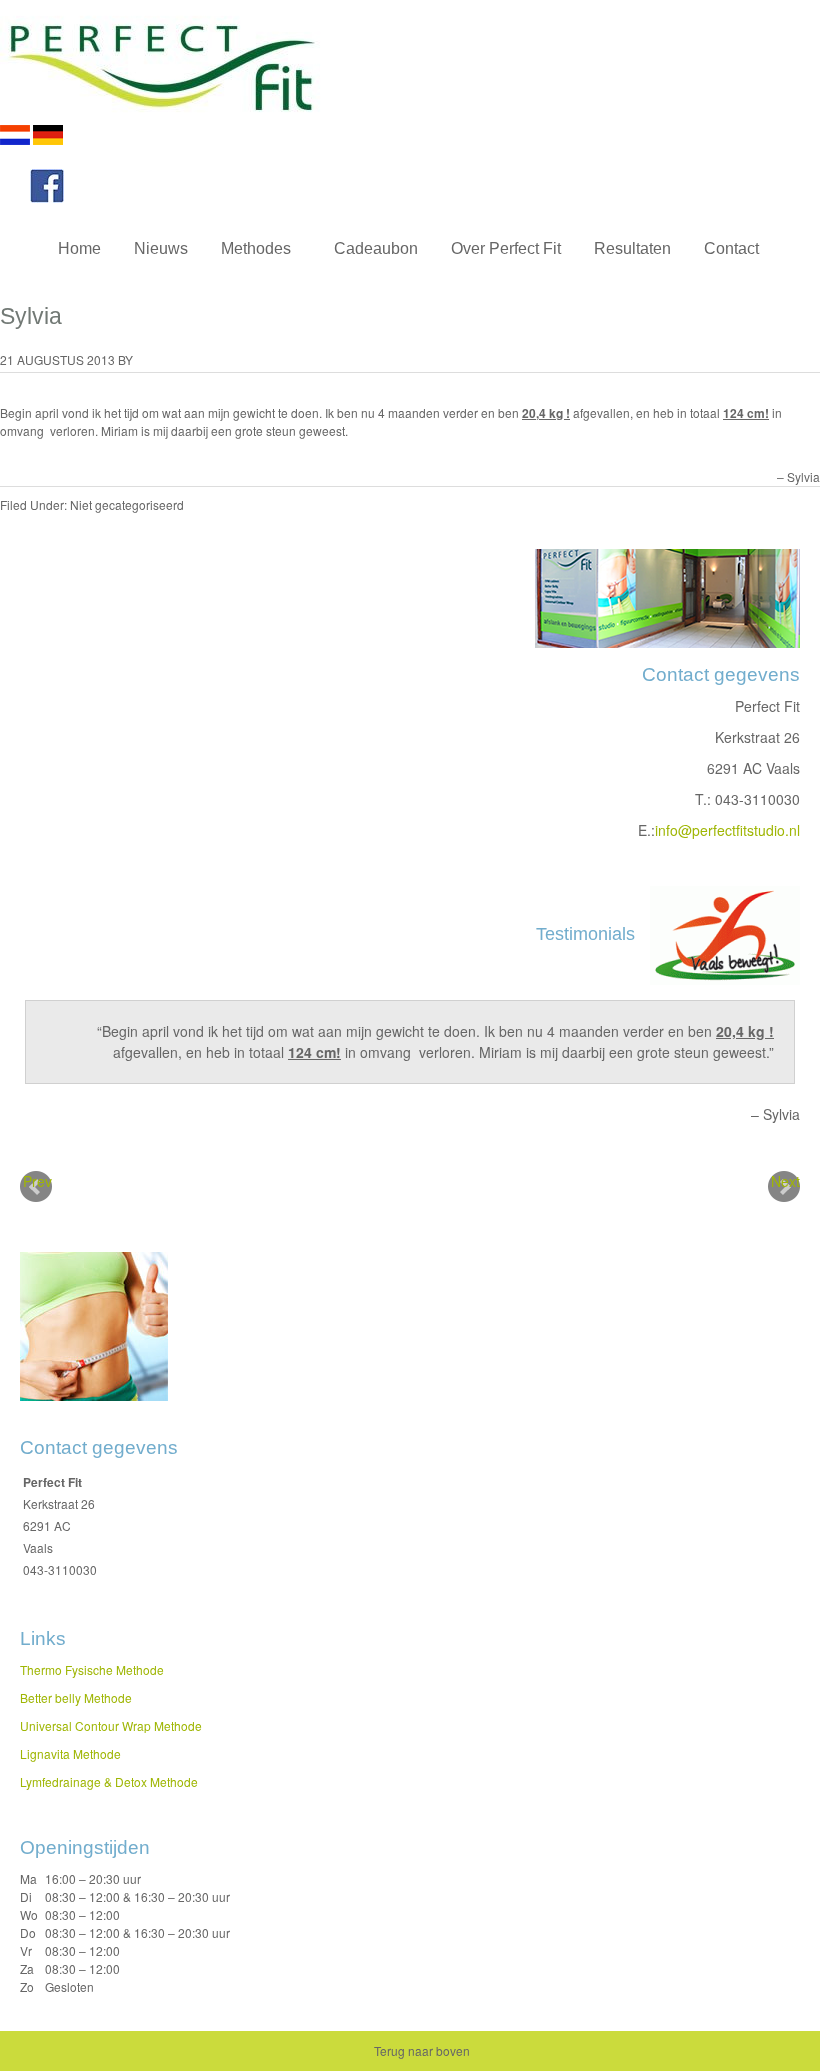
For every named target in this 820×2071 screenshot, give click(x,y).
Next (785, 1181)
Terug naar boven (422, 2050)
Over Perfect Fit (506, 248)
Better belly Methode (76, 1697)
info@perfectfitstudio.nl (727, 830)
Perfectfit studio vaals (200, 62)
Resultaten (632, 248)
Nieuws (161, 248)
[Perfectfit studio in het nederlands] (15, 139)
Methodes (248, 251)
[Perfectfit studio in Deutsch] (48, 139)
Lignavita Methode (70, 1753)
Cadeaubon (376, 248)
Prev (37, 1181)
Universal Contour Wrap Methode (111, 1725)
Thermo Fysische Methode (92, 1669)
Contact (731, 248)
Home (79, 248)
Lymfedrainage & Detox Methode (109, 1781)
